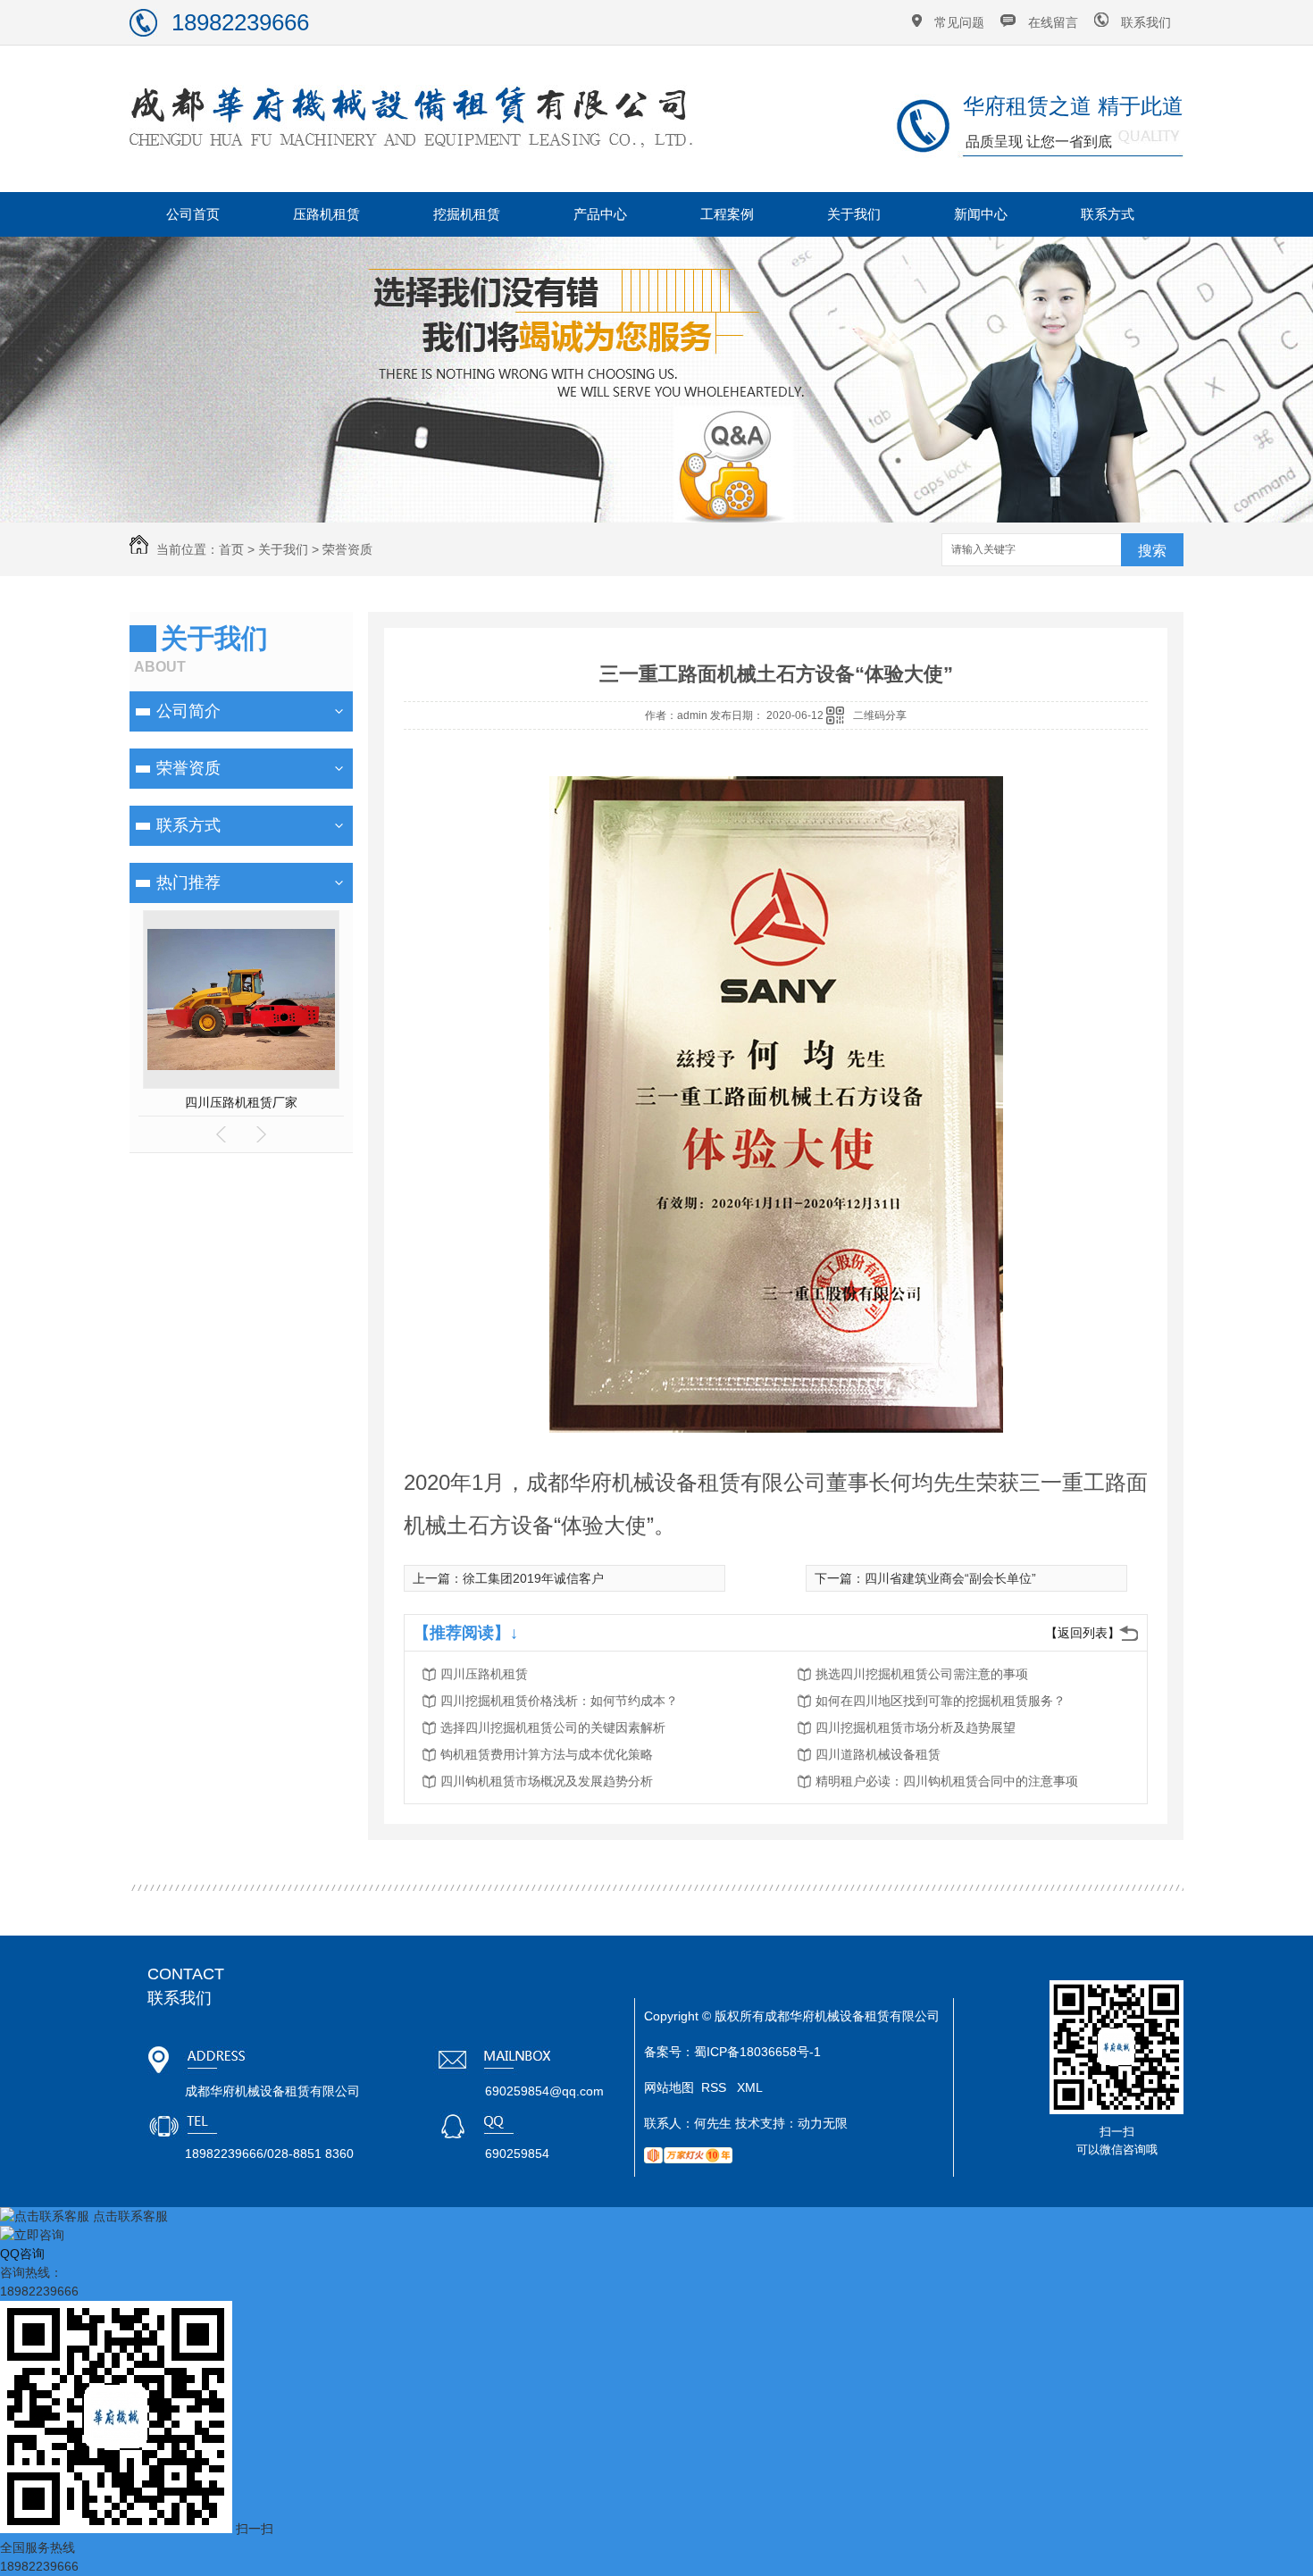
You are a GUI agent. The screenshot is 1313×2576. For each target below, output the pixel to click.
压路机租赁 (326, 214)
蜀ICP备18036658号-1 (757, 2052)
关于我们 (854, 214)
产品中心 (600, 214)
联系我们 (1146, 22)
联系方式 (1108, 214)
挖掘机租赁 (467, 214)
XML (750, 2087)
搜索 (1152, 551)
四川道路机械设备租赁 (878, 1754)
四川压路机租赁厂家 (241, 1102)
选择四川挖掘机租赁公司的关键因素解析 (553, 1727)
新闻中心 (981, 214)
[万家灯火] (688, 2159)
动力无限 (823, 2123)
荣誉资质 (347, 549)
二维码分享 (880, 715)
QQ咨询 (22, 2254)
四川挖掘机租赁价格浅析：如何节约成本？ (559, 1701)
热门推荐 (188, 882)
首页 (231, 549)
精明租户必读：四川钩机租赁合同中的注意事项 (947, 1781)
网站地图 (669, 2087)
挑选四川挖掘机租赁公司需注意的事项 (922, 1674)
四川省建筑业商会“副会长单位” (950, 1578)
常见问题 (959, 22)
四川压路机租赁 (484, 1674)
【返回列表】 (1083, 1633)
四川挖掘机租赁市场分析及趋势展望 (916, 1727)
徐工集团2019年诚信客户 (533, 1578)
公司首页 (193, 214)
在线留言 (1053, 22)
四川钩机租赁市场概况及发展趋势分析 (547, 1781)
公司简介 (188, 711)
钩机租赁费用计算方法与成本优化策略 (547, 1754)
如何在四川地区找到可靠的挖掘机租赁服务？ (941, 1701)
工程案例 (727, 214)
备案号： (669, 2052)
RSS (715, 2087)
